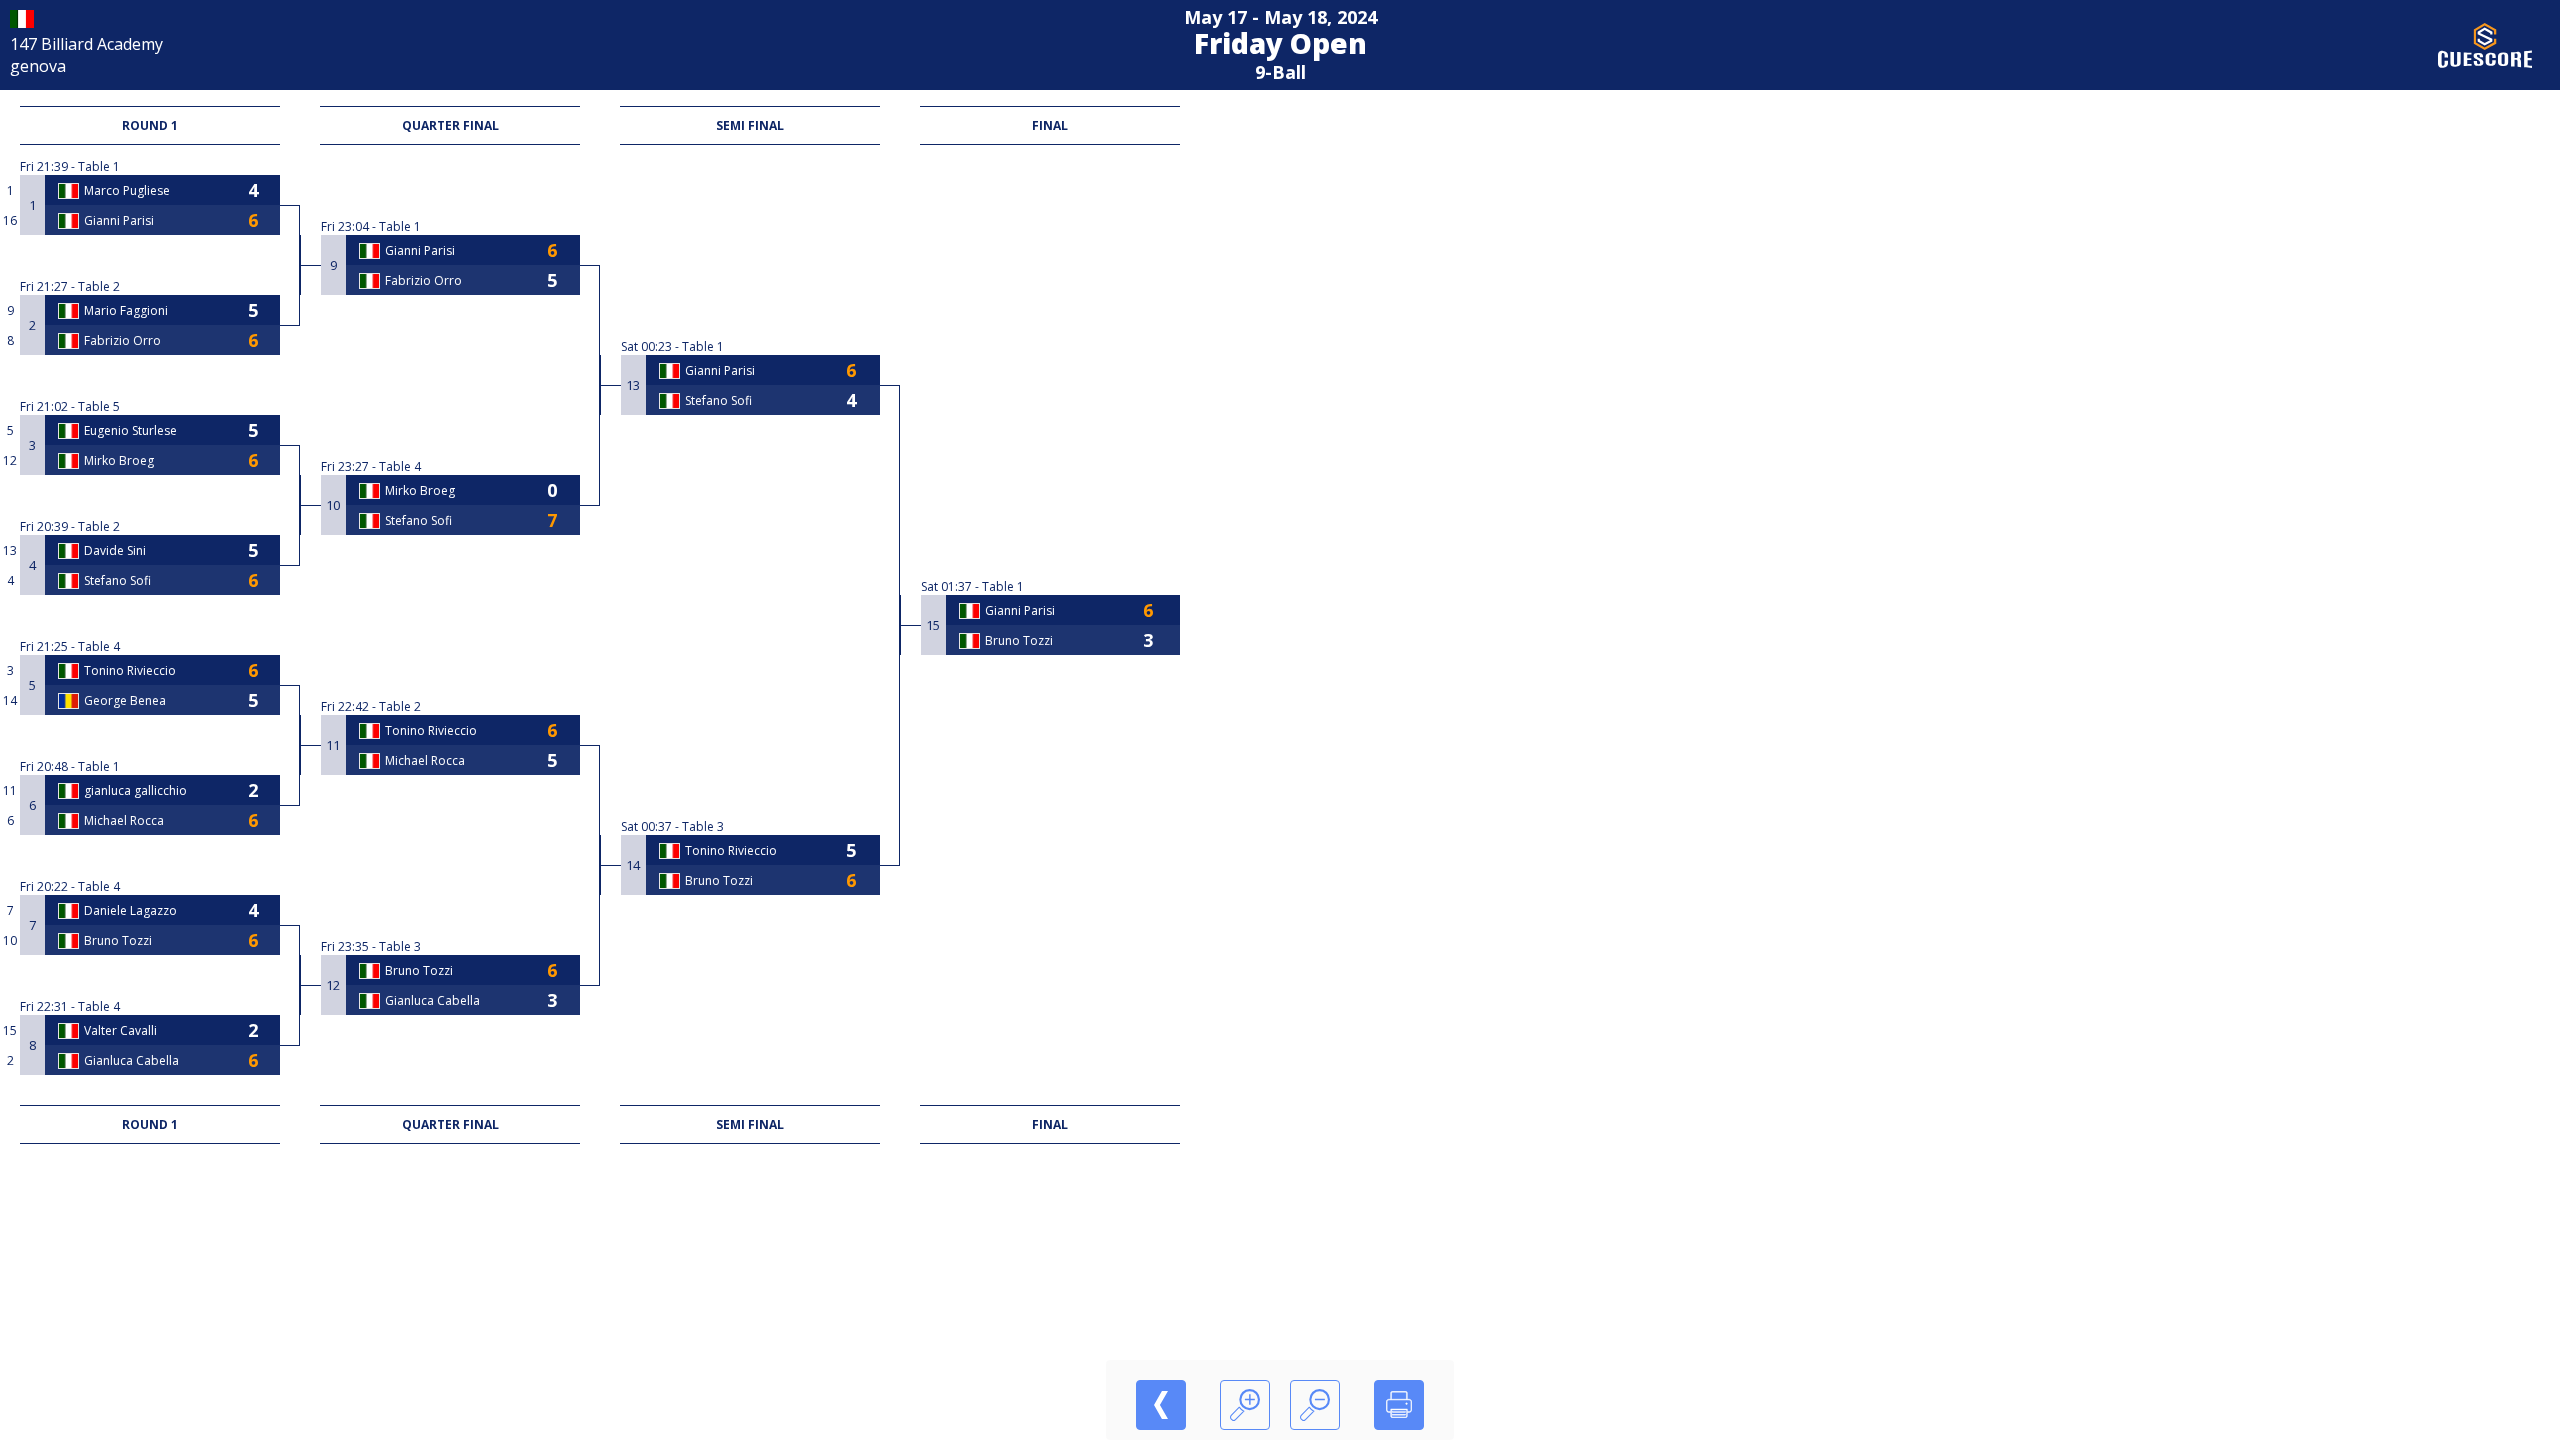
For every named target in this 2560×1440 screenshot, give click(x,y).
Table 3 (400, 946)
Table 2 (99, 286)
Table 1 (99, 166)
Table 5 (99, 406)
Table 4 (99, 646)
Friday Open (1280, 43)
